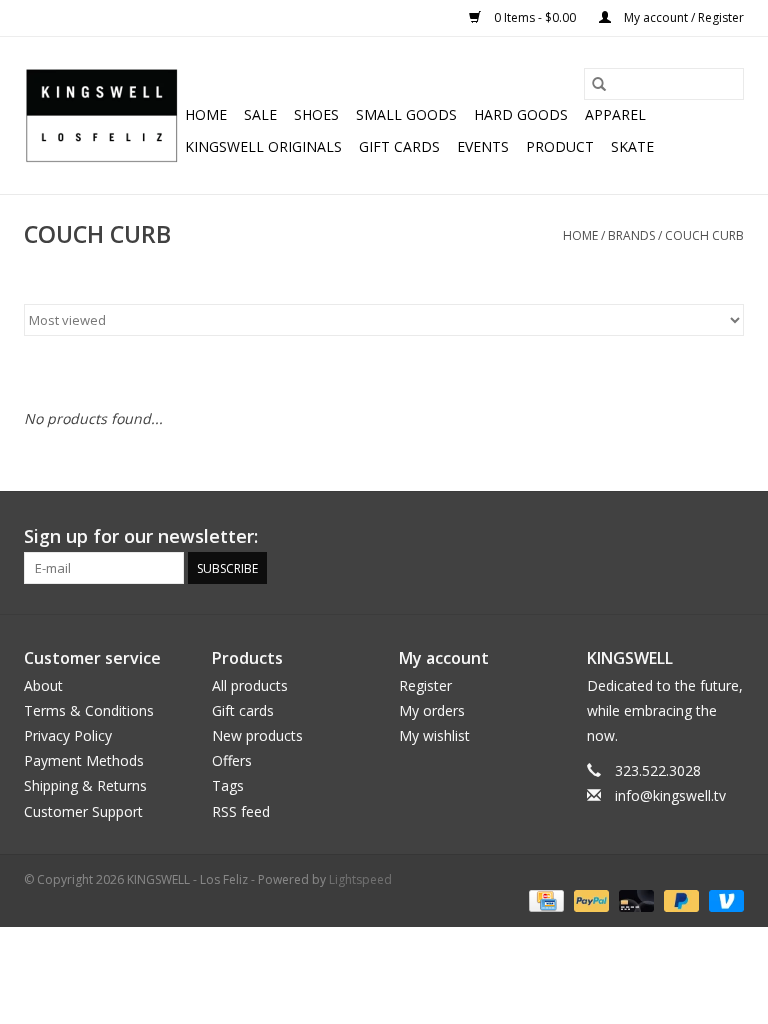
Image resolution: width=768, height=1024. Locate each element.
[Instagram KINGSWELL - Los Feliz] (728, 537)
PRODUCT (560, 146)
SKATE (632, 146)
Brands (631, 235)
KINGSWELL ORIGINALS (263, 146)
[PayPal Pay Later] (679, 900)
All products (250, 685)
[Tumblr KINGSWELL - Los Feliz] (692, 537)
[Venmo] (723, 900)
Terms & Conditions (89, 710)
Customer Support (83, 811)
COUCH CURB (704, 235)
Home (206, 114)
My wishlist (434, 735)
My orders (432, 710)
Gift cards (399, 146)
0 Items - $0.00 (535, 17)
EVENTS (483, 146)
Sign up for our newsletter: (141, 536)
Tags (228, 785)
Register (425, 685)
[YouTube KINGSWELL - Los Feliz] (656, 537)
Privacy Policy (68, 735)
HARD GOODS (521, 114)
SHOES (316, 114)
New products (257, 735)
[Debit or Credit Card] (634, 900)
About (43, 685)
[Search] (599, 84)
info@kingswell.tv (670, 795)
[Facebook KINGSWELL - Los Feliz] (584, 537)
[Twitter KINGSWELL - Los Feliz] (620, 537)
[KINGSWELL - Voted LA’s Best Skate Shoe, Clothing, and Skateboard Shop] (101, 115)
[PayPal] (589, 900)
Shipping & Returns (85, 785)
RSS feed (241, 811)
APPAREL (615, 114)
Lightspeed (360, 879)
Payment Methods (84, 760)
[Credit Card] (544, 900)
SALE (260, 114)
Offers (232, 760)
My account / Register (682, 17)
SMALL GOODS (406, 114)
